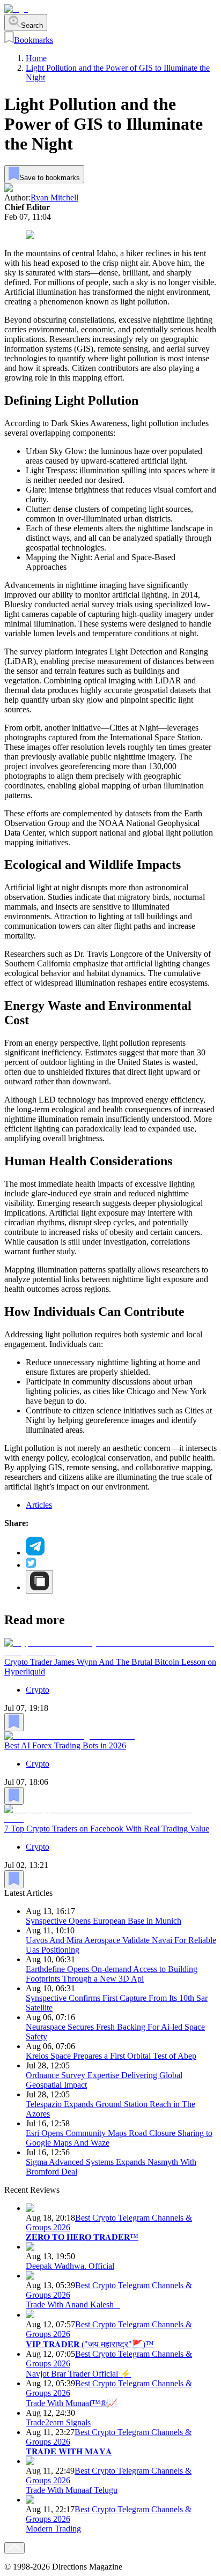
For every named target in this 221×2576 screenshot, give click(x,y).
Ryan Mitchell (54, 198)
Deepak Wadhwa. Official (70, 2266)
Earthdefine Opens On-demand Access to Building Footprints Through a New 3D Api (112, 1974)
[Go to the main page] (16, 9)
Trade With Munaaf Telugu (72, 2490)
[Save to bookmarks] (14, 1722)
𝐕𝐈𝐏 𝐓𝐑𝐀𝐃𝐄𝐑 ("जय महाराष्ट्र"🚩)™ (90, 2344)
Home (36, 58)
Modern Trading (53, 2529)
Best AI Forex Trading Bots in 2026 (65, 1745)
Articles (39, 1505)
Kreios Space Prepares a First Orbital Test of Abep (111, 2056)
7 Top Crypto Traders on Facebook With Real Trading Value (107, 1829)
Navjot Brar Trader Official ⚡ (78, 2374)
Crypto (38, 1690)
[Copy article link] (39, 1582)
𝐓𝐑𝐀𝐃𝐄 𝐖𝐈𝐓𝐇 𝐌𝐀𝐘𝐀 (69, 2451)
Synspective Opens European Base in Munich (104, 1921)
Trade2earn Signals (58, 2422)
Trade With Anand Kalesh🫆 (73, 2305)
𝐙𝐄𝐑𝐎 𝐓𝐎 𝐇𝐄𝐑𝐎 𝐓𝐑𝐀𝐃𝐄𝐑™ (82, 2237)
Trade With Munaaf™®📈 (72, 2403)
